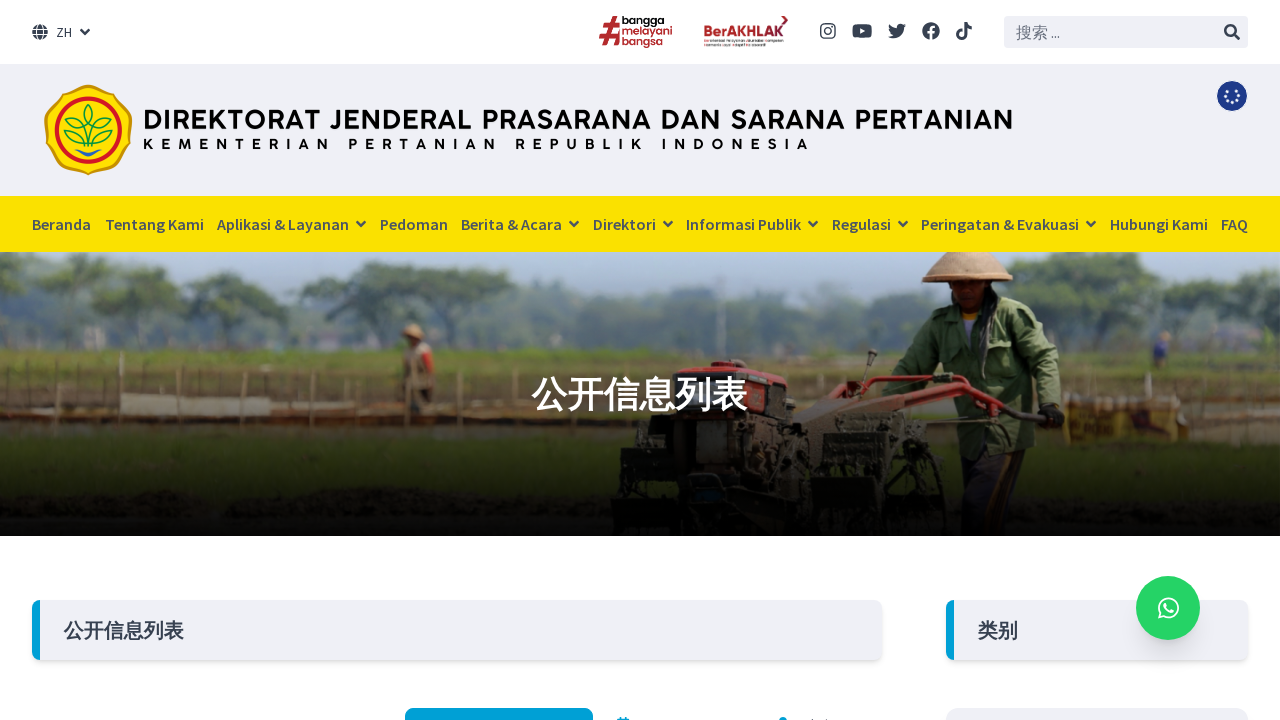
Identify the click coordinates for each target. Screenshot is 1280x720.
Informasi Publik (745, 224)
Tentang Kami (154, 224)
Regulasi (863, 224)
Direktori (626, 224)
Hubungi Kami (1159, 224)
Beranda (61, 224)
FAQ (1234, 224)
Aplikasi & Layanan (284, 224)
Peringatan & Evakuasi (1001, 224)
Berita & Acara (513, 224)
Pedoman (414, 224)
